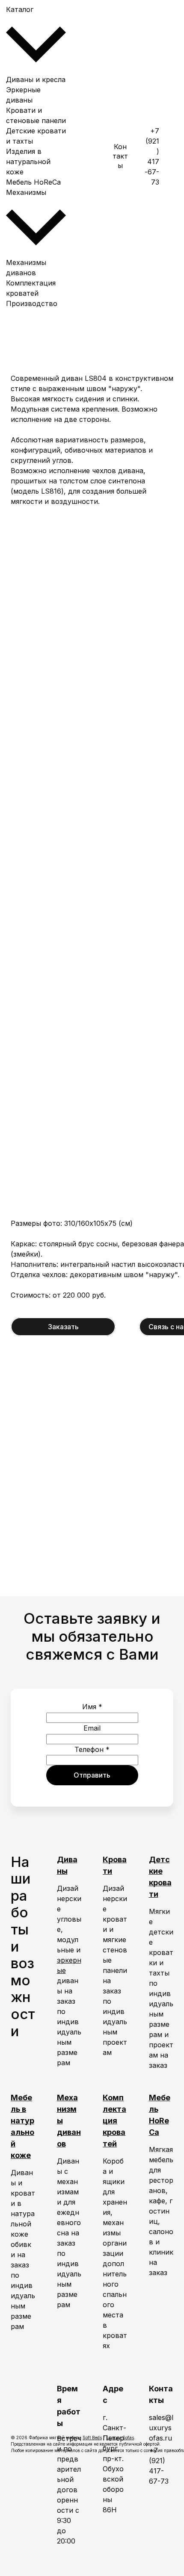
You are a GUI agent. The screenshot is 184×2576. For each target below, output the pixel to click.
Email (92, 1728)
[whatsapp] (171, 92)
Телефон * (92, 1749)
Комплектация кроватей (114, 2121)
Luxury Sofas (120, 2438)
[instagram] (171, 221)
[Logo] (89, 156)
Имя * (92, 1707)
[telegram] (171, 156)
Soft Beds (92, 2438)
